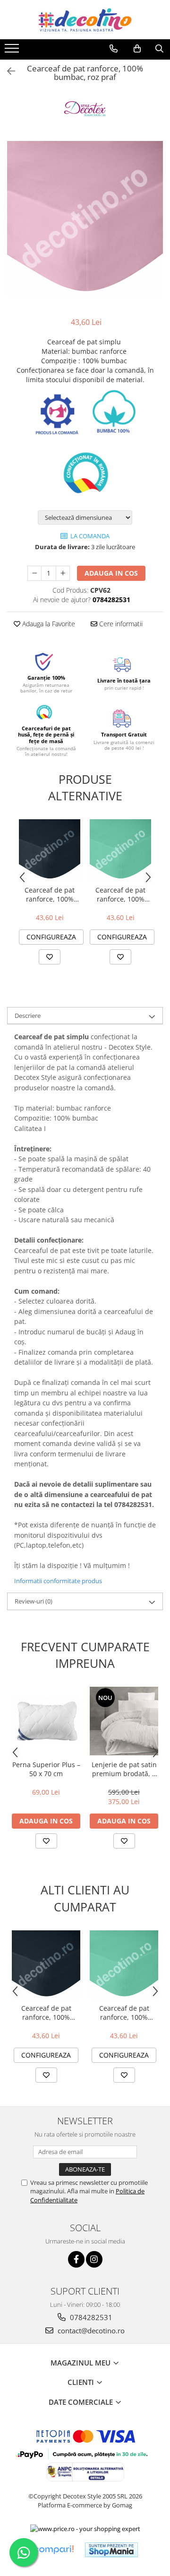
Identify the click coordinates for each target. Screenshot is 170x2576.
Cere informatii (120, 624)
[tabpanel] (85, 219)
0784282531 (90, 2317)
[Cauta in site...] (159, 49)
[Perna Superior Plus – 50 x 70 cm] (46, 1721)
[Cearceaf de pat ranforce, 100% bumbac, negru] (50, 850)
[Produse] (13, 51)
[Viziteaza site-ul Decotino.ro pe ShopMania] (111, 2550)
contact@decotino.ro (90, 2331)
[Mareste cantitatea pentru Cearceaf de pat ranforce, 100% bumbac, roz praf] (63, 573)
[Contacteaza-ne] (114, 49)
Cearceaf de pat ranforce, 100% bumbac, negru (50, 894)
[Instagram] (94, 2259)
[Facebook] (76, 2259)
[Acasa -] (85, 20)
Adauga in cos (111, 573)
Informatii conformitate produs (58, 1581)
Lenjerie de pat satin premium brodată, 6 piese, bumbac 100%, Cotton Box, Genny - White (124, 1769)
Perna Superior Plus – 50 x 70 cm (46, 1769)
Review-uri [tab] (34, 1601)
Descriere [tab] (28, 1016)
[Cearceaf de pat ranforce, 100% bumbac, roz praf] (85, 219)
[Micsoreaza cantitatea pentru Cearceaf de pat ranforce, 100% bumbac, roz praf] (34, 573)
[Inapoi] (7, 71)
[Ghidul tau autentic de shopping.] (53, 2550)
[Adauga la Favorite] (50, 957)
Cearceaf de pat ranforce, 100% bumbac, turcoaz (121, 894)
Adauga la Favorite (48, 624)
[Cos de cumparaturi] (137, 49)
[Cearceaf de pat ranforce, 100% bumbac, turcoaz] (120, 850)
